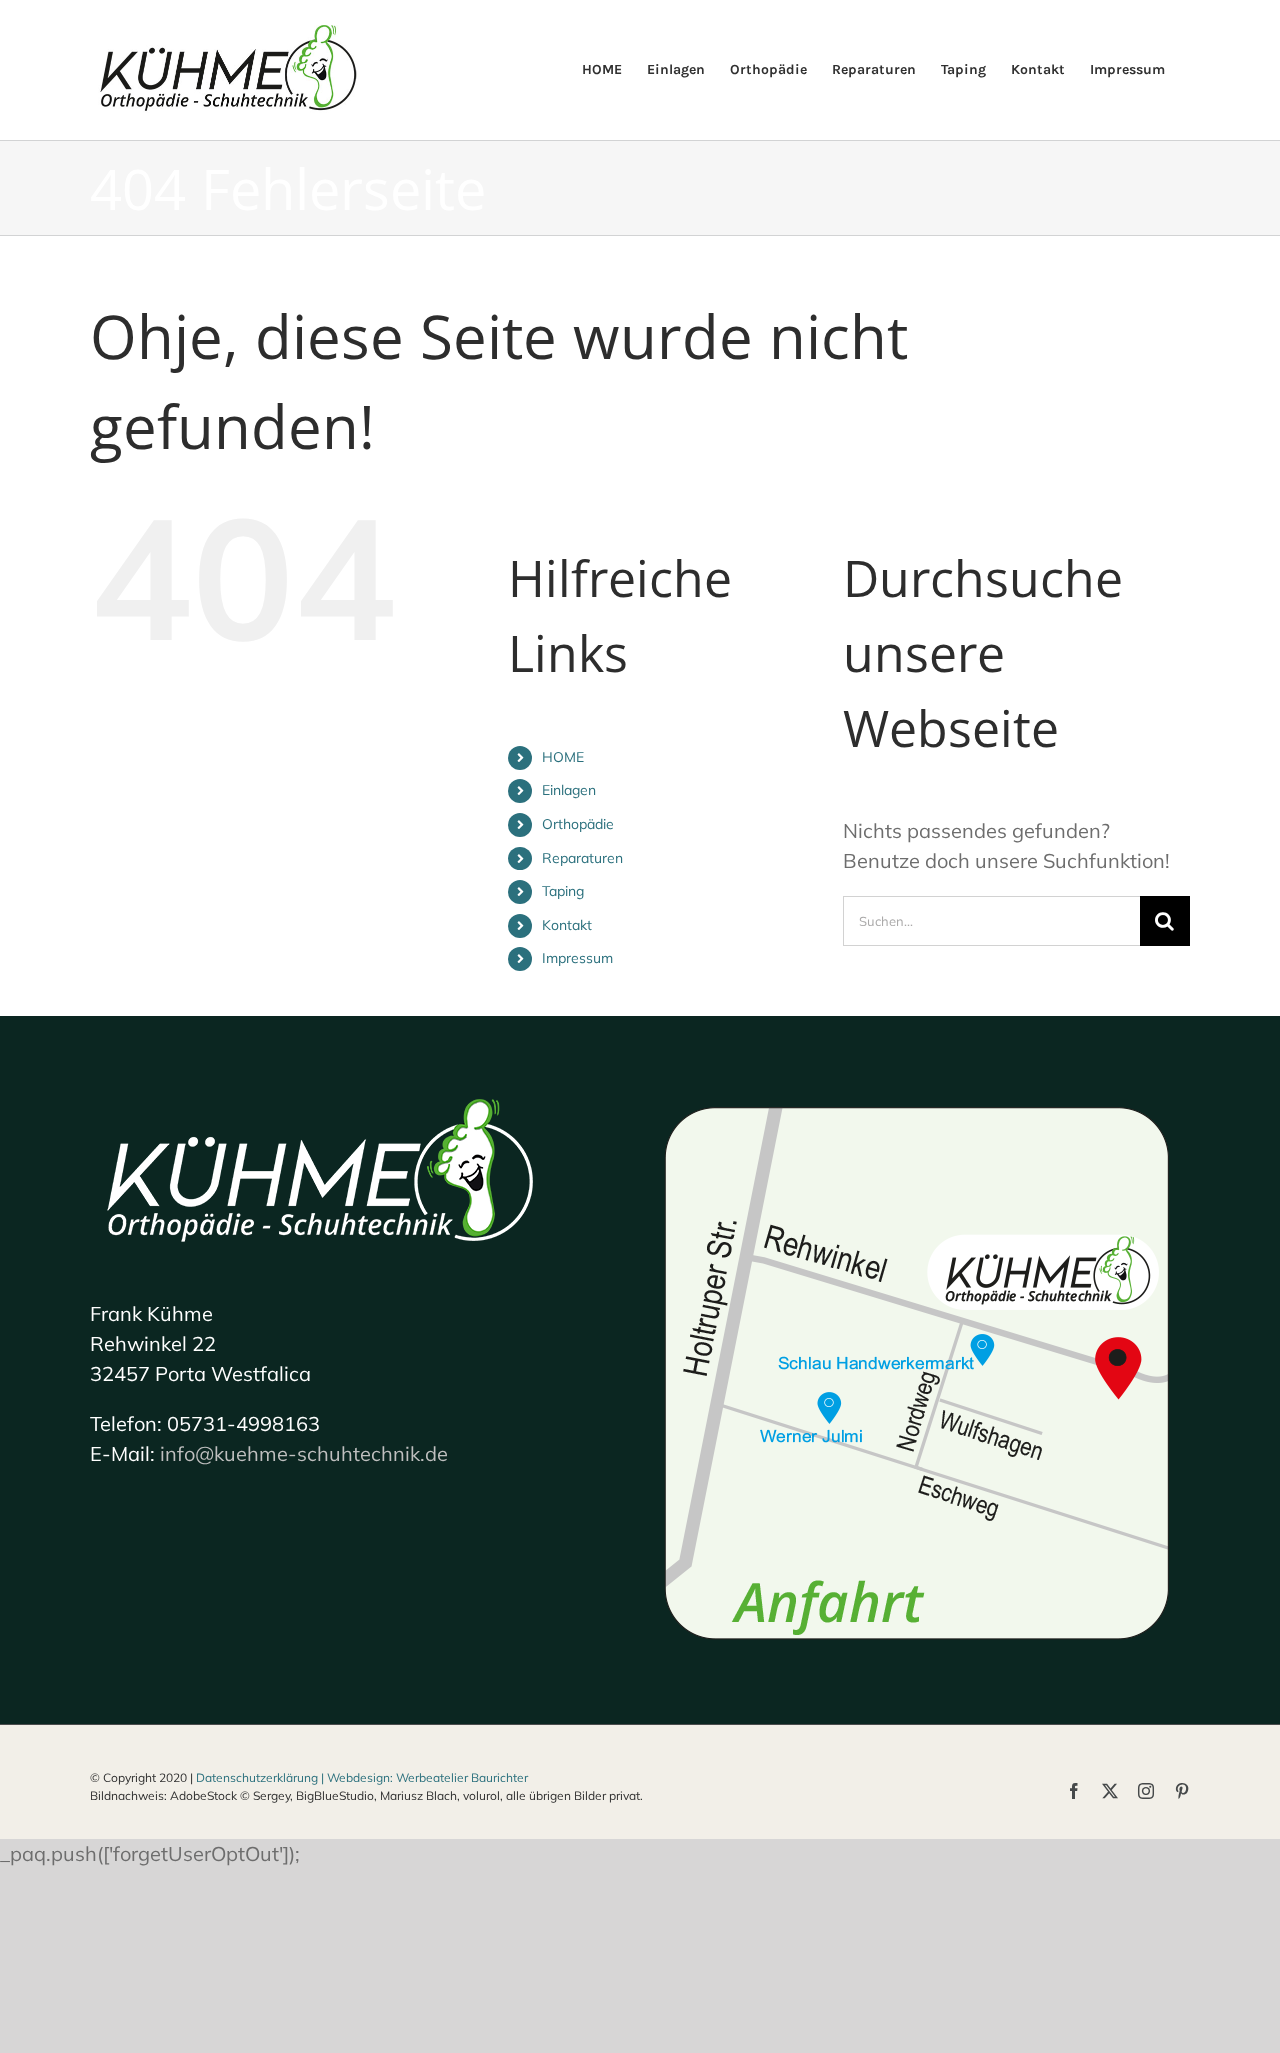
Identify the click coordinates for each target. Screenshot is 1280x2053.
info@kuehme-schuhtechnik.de (304, 1453)
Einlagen (569, 790)
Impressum (577, 958)
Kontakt (567, 925)
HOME (563, 757)
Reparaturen (582, 858)
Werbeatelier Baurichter (462, 1777)
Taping (563, 891)
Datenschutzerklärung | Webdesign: (296, 1777)
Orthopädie (578, 824)
